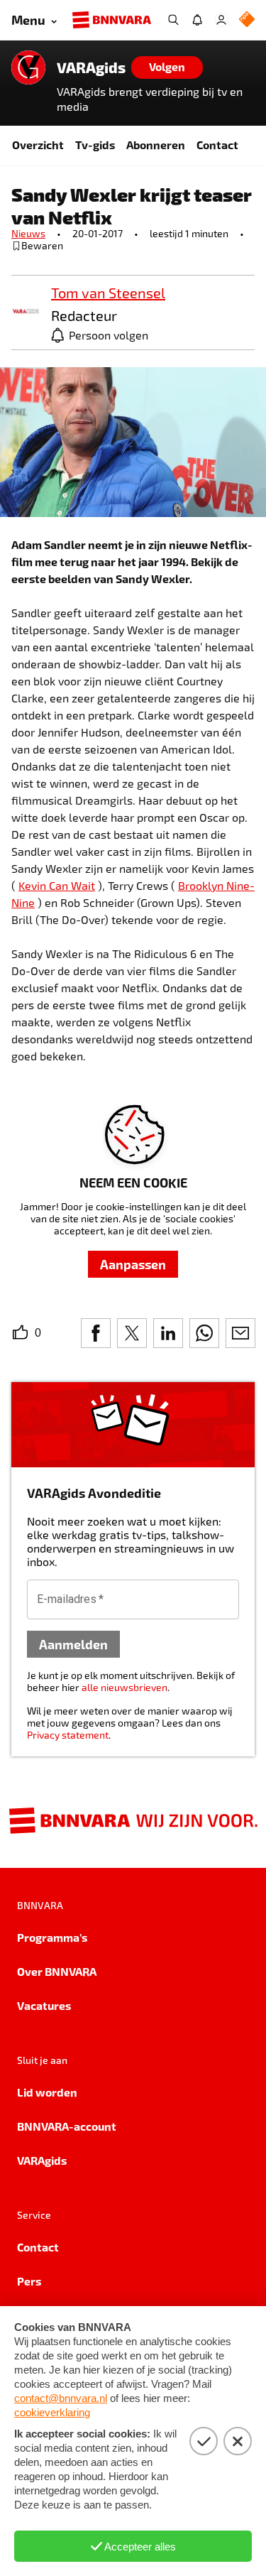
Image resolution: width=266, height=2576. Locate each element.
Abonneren (156, 145)
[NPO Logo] (247, 20)
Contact (217, 145)
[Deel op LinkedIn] (168, 1333)
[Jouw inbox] (197, 20)
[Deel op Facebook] (96, 1333)
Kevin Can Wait (57, 885)
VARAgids (91, 67)
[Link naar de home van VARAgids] (28, 67)
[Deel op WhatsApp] (204, 1333)
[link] (26, 312)
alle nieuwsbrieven (124, 1687)
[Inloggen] (221, 20)
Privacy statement (68, 1735)
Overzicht (38, 145)
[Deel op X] (132, 1333)
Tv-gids (95, 145)
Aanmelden (73, 1644)
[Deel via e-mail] (240, 1333)
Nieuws (28, 233)
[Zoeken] (173, 20)
